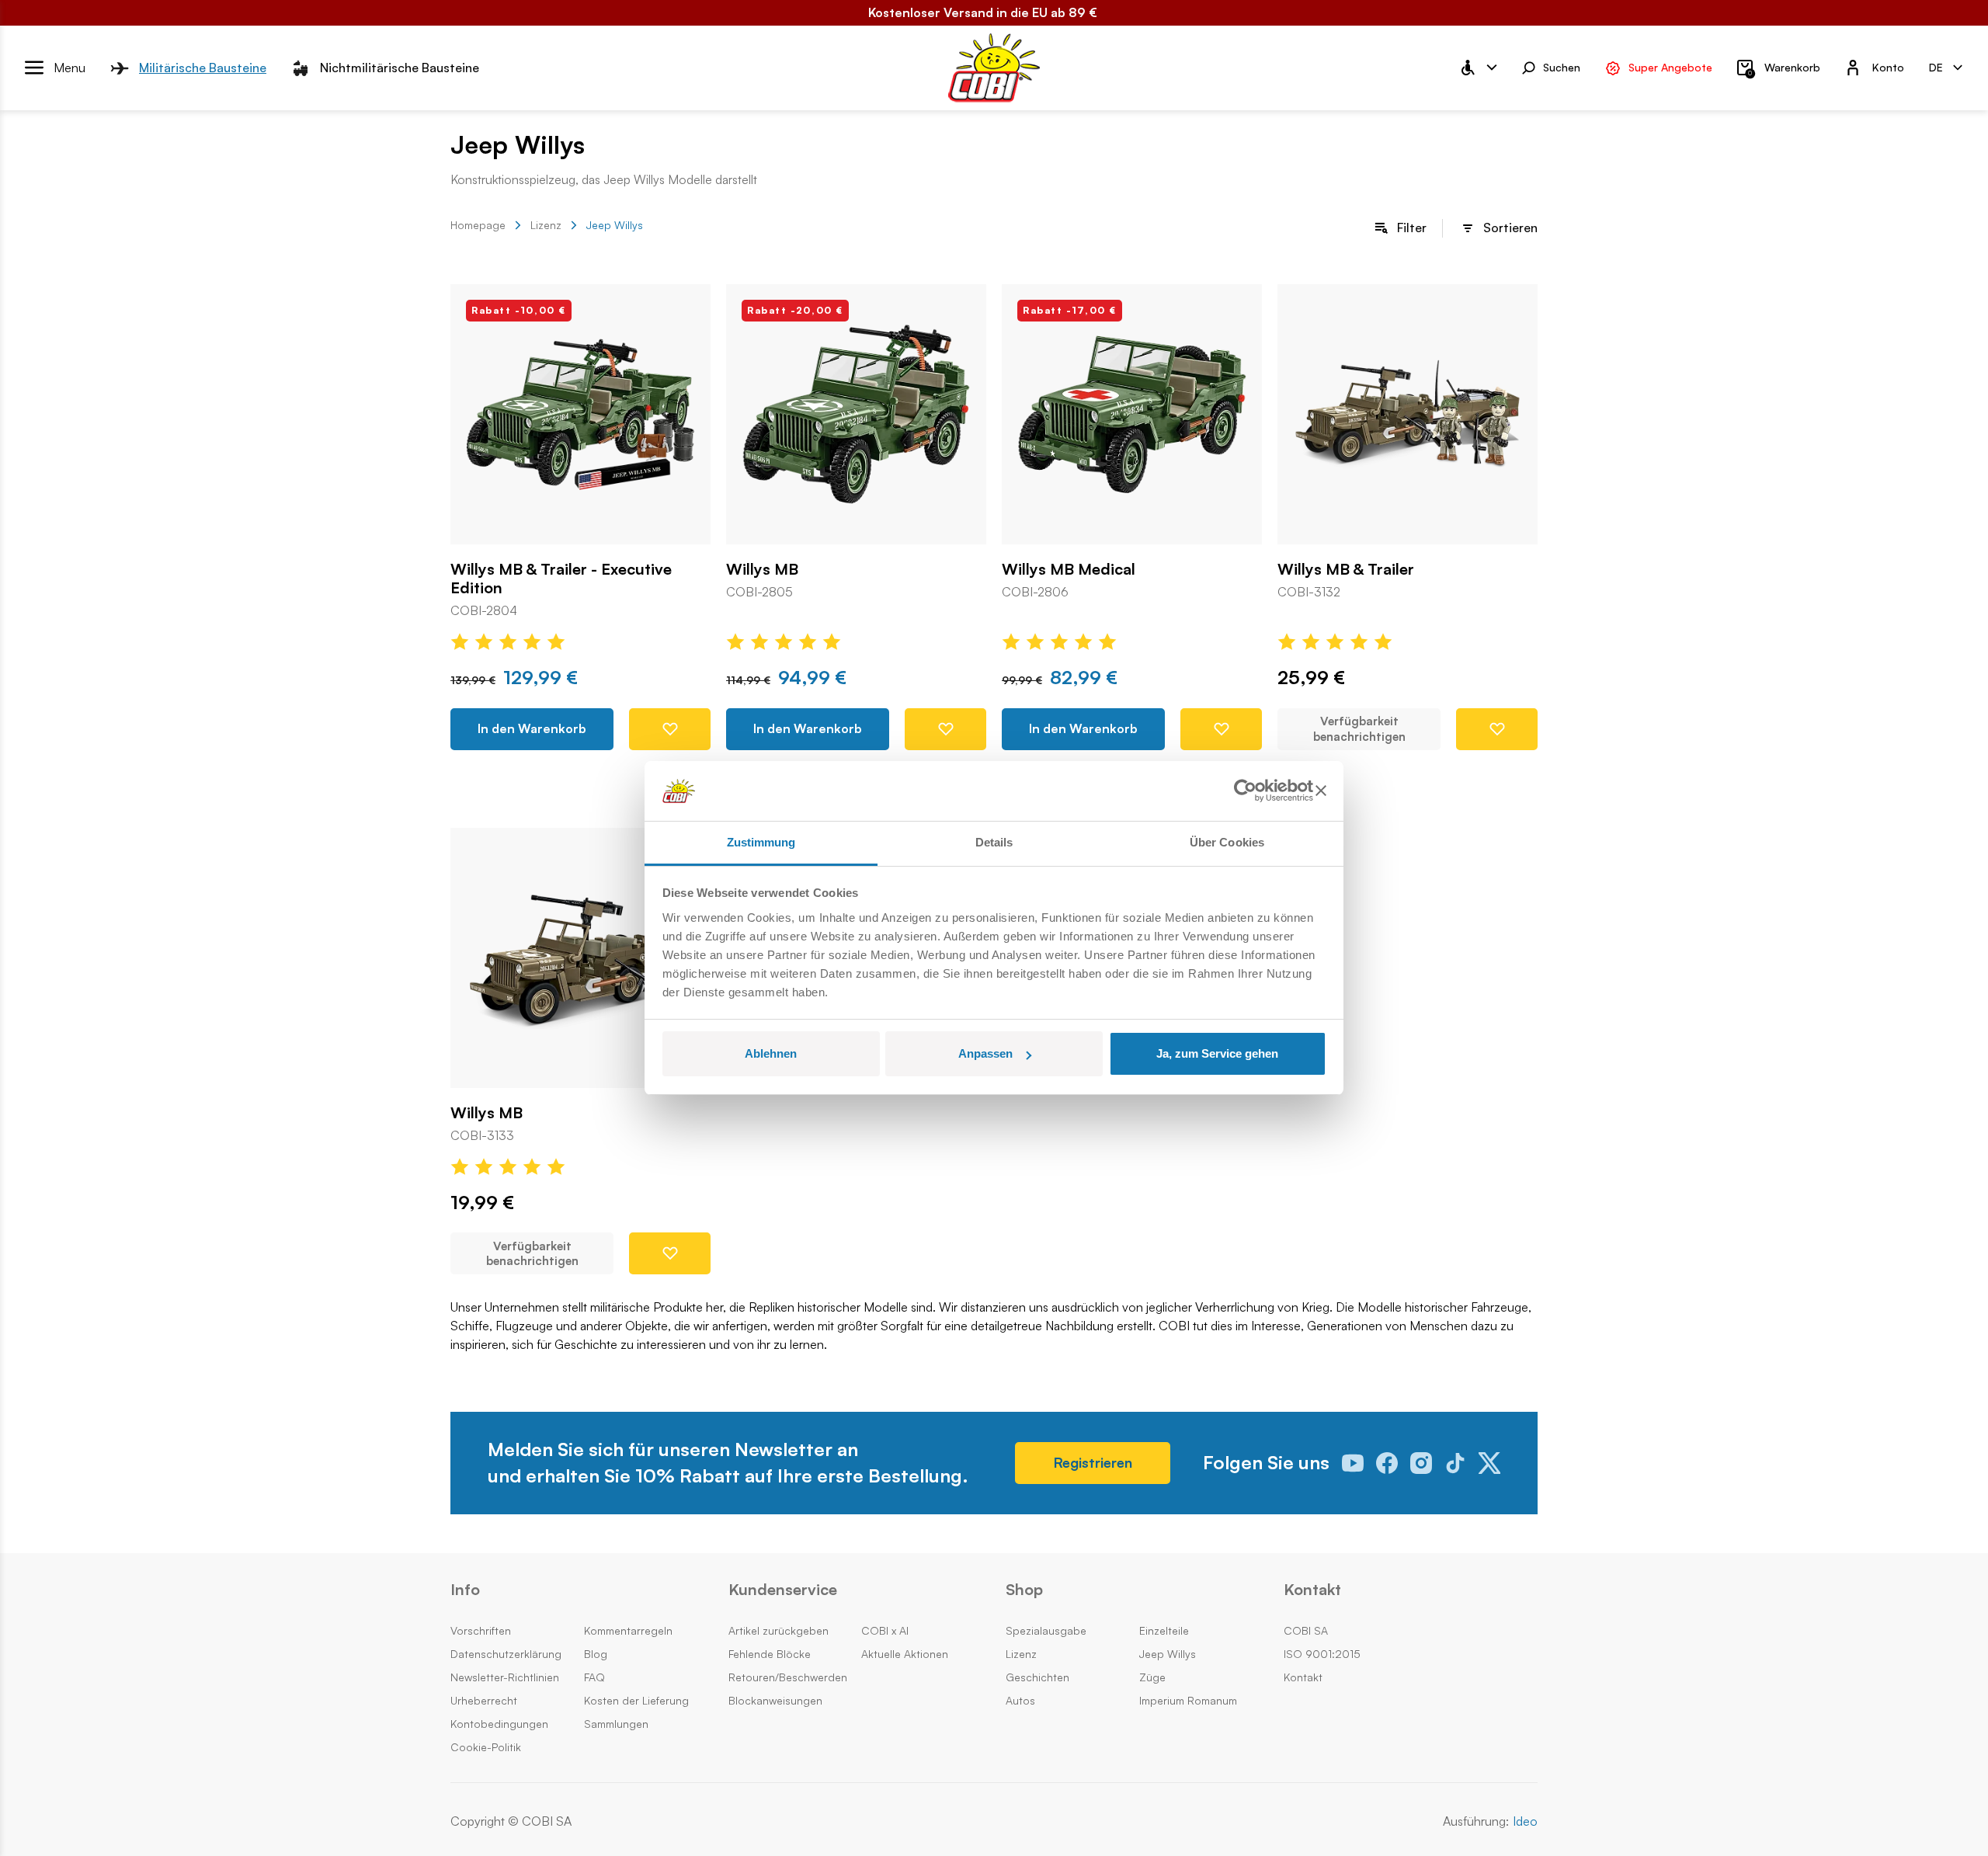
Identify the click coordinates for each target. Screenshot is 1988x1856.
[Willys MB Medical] (1132, 414)
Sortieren (1510, 228)
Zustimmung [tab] (761, 842)
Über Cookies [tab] (1227, 842)
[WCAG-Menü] (1478, 68)
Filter (1412, 228)
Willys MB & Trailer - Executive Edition (561, 579)
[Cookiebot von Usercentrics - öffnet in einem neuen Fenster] (1245, 791)
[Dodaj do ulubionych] (670, 729)
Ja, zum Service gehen (1217, 1053)
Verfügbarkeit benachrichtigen (1359, 729)
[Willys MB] (856, 414)
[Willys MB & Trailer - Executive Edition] (580, 414)
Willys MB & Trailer (1346, 569)
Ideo (1525, 1821)
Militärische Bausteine (203, 68)
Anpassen (985, 1053)
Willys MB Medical (1069, 569)
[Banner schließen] (1321, 791)
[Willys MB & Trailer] (1408, 414)
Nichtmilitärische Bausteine (400, 68)
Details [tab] (994, 842)
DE (1936, 67)
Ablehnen (771, 1053)
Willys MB (762, 569)
